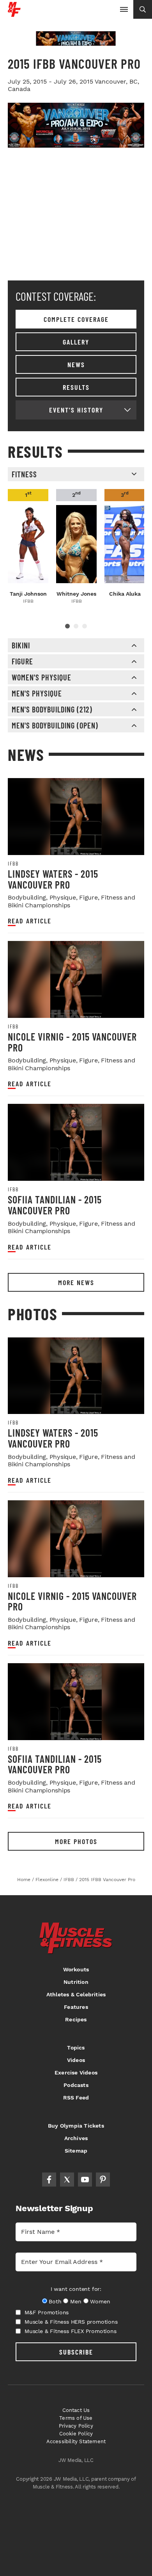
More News (76, 1282)
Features (76, 2007)
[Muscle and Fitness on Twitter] (67, 2180)
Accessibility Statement (76, 2441)
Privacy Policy (76, 2426)
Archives (76, 2138)
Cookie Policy (76, 2434)
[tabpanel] (28, 547)
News (76, 364)
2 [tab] (76, 626)
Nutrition (76, 1982)
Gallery (76, 342)
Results (76, 387)
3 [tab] (85, 626)
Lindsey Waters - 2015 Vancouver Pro (53, 879)
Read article (30, 921)
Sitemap (76, 2151)
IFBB (13, 864)
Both (55, 2301)
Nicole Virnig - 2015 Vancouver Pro (72, 1042)
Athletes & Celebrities (76, 1994)
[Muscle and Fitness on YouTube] (85, 2180)
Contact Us (76, 2410)
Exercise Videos (76, 2073)
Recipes (76, 2019)
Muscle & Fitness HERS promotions (71, 2322)
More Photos (76, 1841)
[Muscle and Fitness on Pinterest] (103, 2180)
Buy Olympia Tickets (76, 2126)
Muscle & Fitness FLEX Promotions (71, 2331)
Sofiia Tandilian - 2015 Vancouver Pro (55, 1205)
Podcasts (76, 2085)
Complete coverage (76, 319)
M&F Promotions (47, 2312)
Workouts (76, 1969)
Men (76, 2301)
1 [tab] (67, 626)
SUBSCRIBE (76, 2352)
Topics (76, 2048)
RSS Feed (76, 2098)
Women (100, 2301)
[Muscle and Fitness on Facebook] (49, 2180)
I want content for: (76, 2289)
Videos (76, 2060)
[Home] (14, 14)
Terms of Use (76, 2418)
